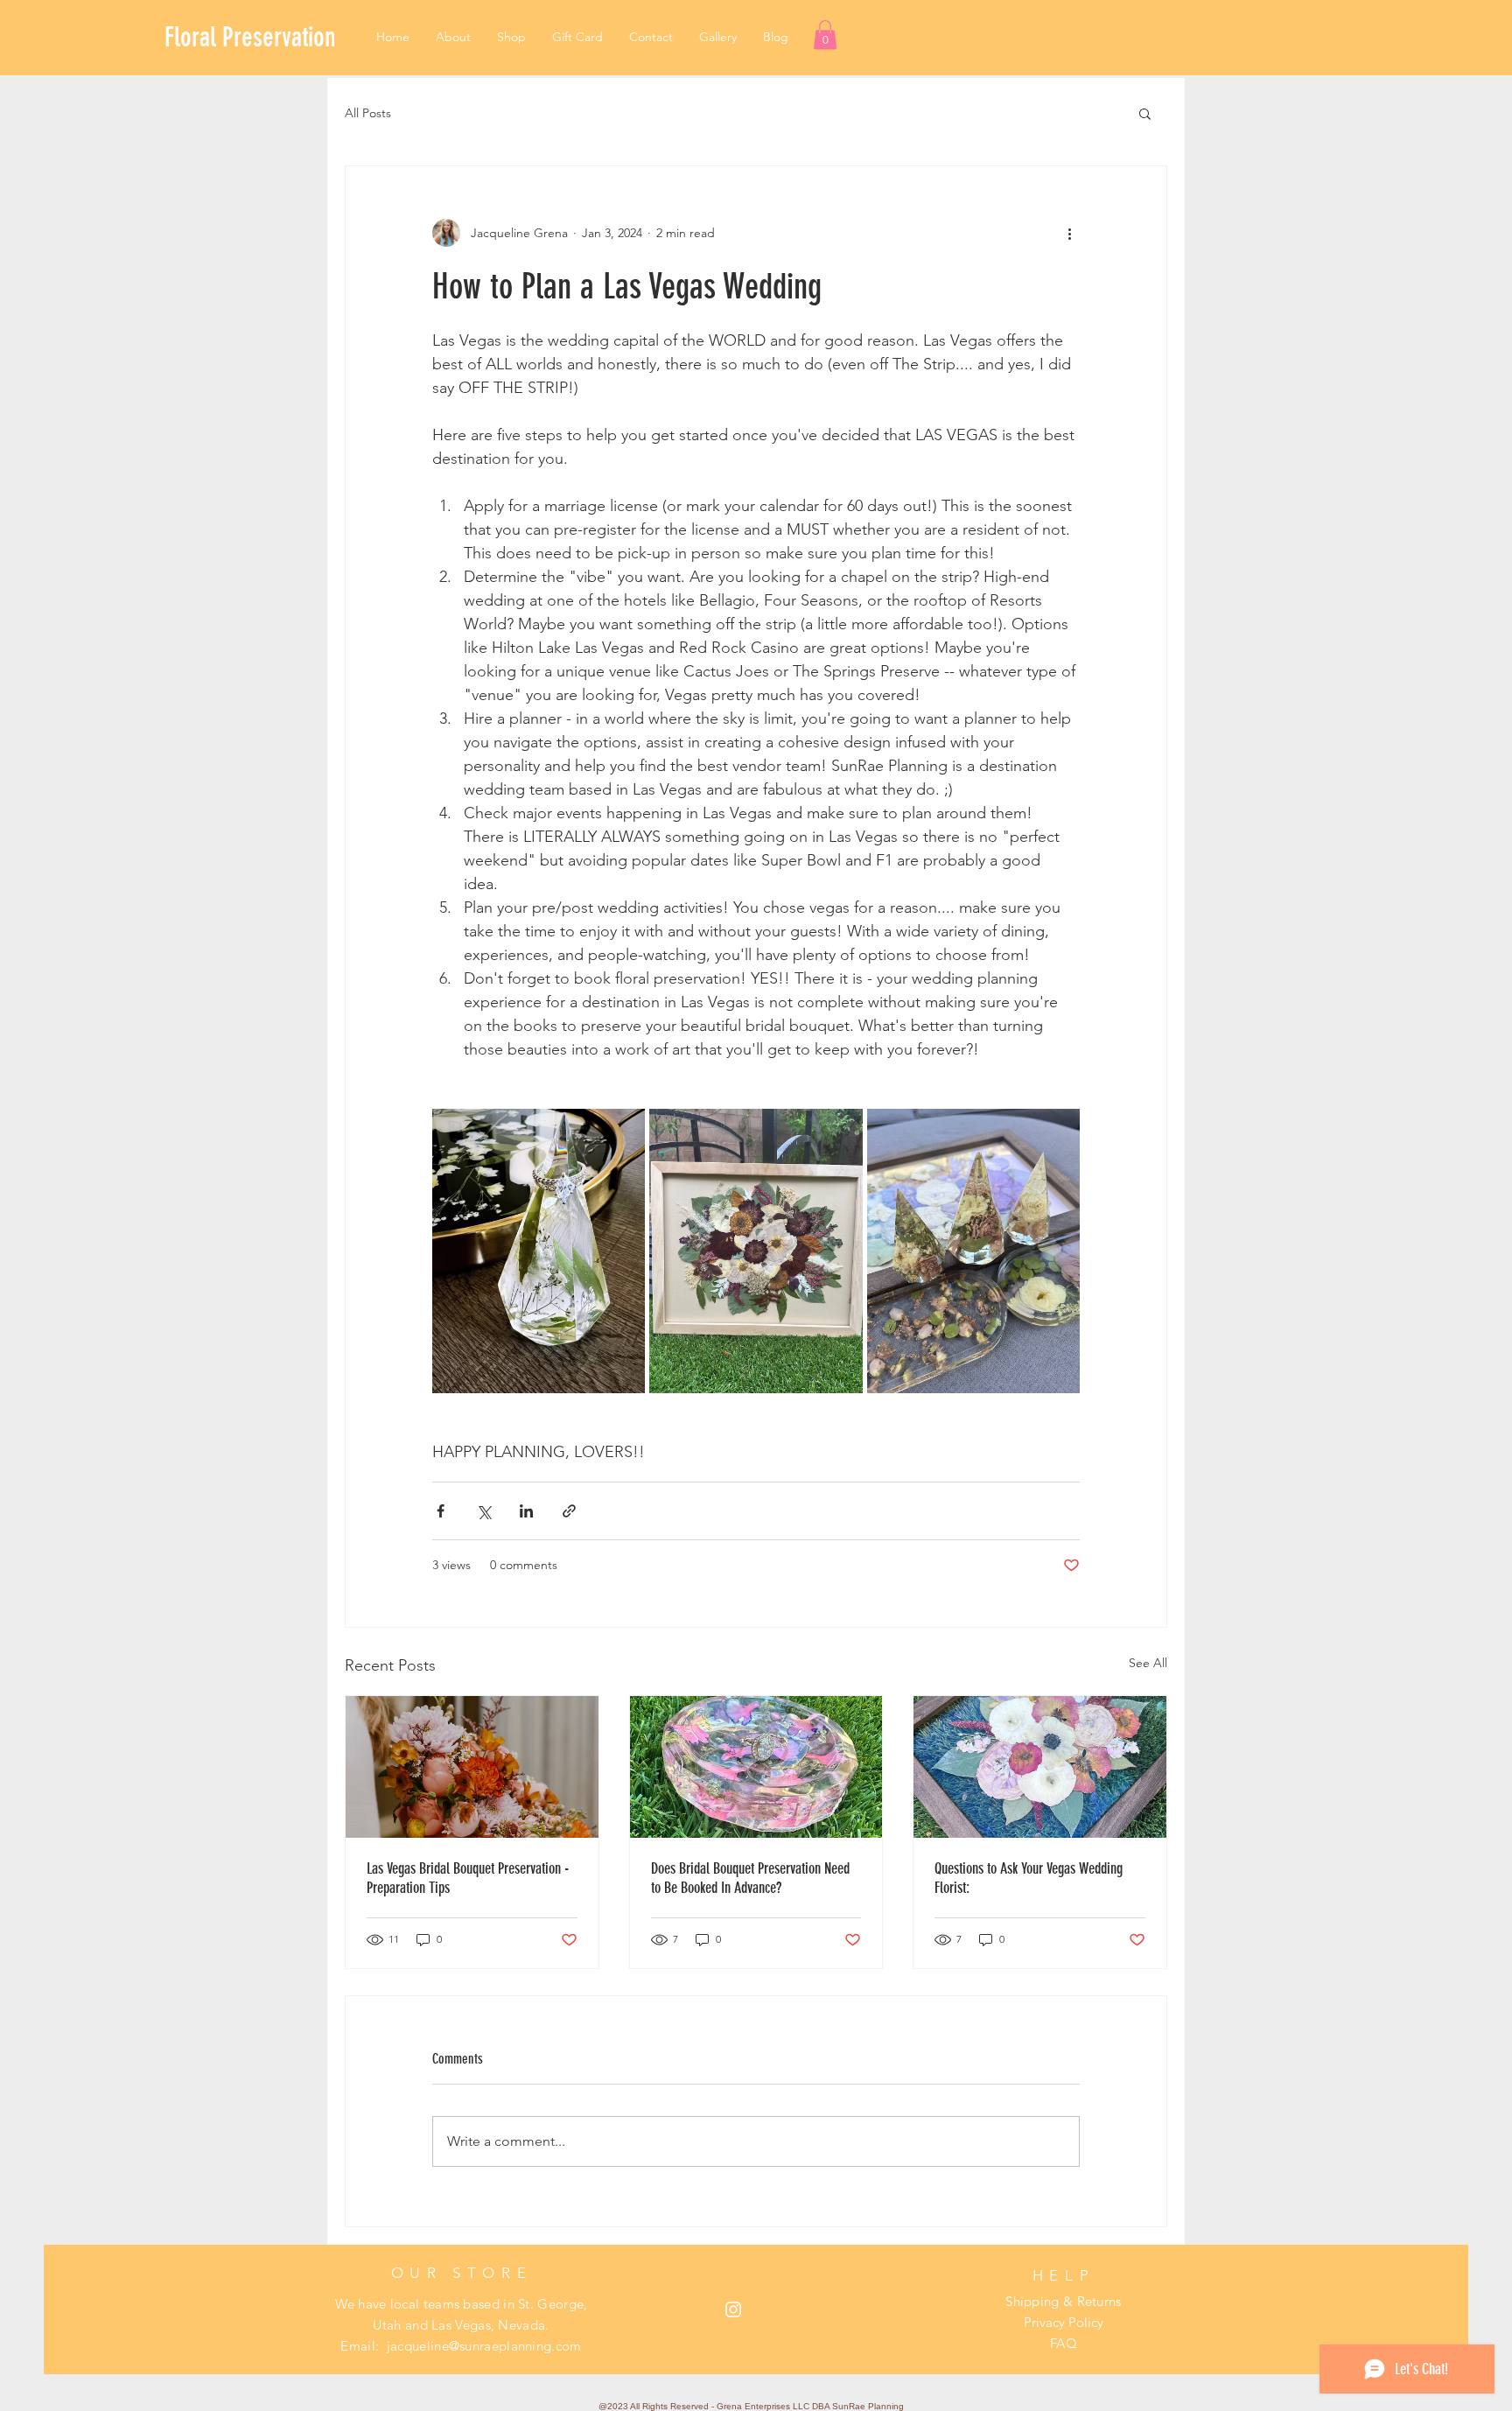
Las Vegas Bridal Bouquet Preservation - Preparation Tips (468, 1878)
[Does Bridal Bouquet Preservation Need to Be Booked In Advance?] (756, 1767)
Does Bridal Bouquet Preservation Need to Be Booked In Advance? (750, 1878)
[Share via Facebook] (441, 1511)
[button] (825, 35)
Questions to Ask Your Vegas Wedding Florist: (1029, 1878)
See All (1148, 1663)
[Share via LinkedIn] (526, 1511)
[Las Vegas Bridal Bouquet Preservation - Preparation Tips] (472, 1767)
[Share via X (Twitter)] (483, 1511)
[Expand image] (539, 1251)
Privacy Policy (1064, 2322)
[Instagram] (733, 2309)
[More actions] (1069, 233)
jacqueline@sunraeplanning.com (484, 2346)
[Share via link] (569, 1511)
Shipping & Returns (1063, 2301)
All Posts (368, 113)
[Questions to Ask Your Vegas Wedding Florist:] (1040, 1767)
